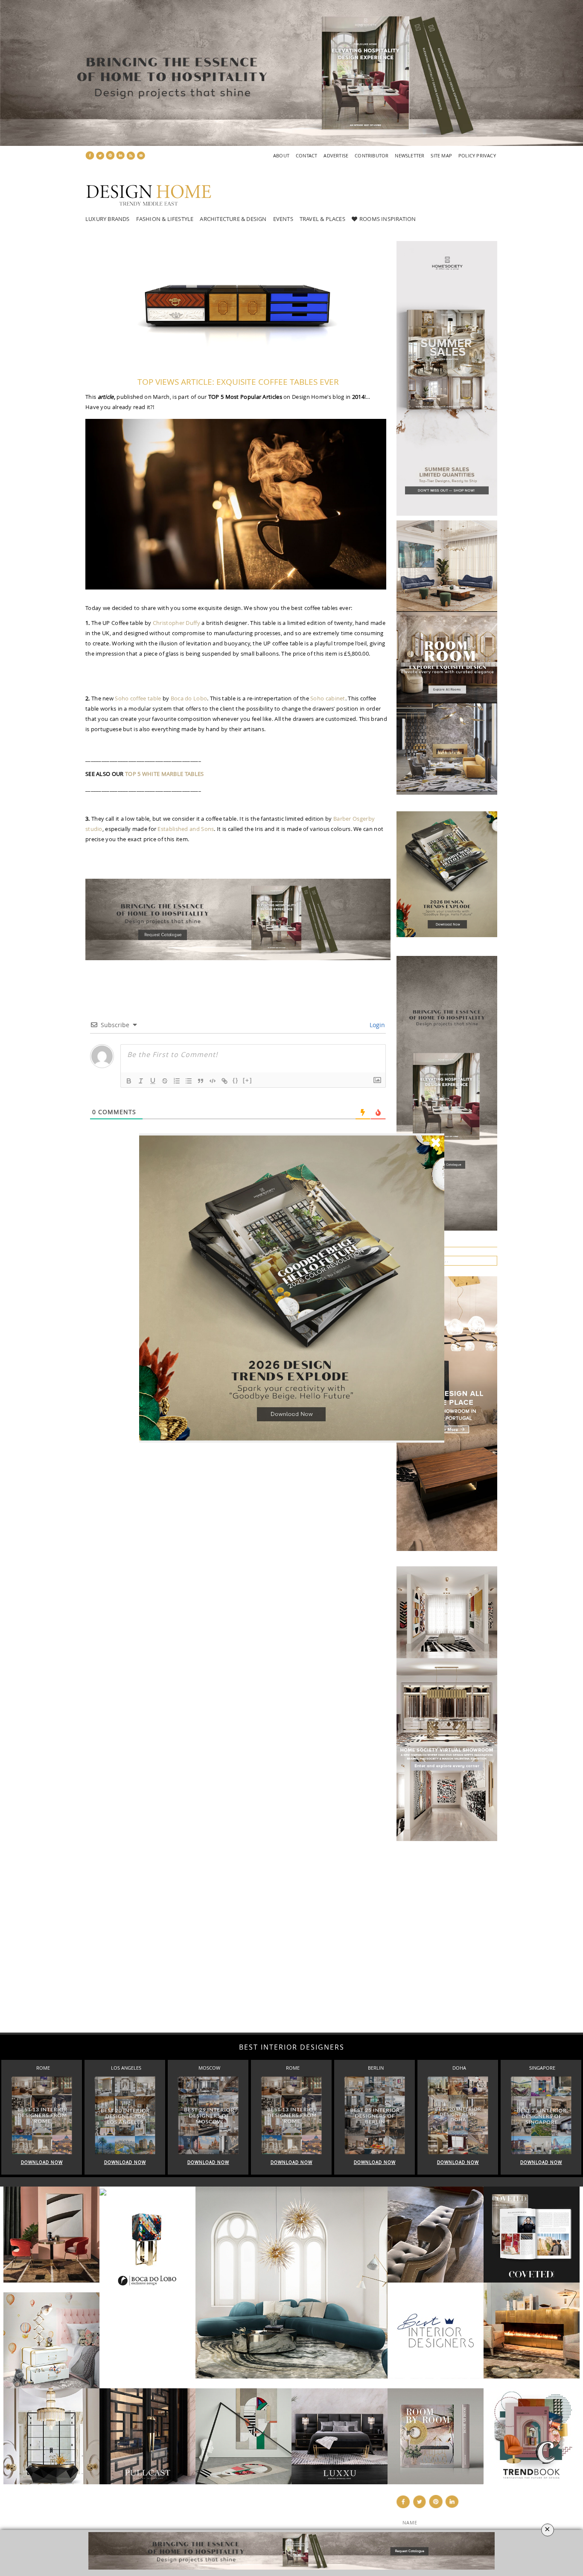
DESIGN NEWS (239, 2512)
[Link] (224, 1081)
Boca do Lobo (189, 698)
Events (283, 219)
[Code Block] (213, 1081)
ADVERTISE (336, 155)
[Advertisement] (256, 1935)
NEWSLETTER (410, 155)
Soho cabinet (328, 698)
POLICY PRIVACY (477, 155)
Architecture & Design (233, 219)
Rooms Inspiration (388, 219)
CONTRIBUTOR (372, 155)
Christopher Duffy (176, 623)
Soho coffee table (138, 698)
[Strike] (165, 1081)
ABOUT (281, 155)
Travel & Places (322, 219)
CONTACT (306, 155)
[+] (248, 1080)
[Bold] (129, 1081)
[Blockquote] (201, 1081)
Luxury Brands (108, 219)
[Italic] (141, 1081)
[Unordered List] (189, 1081)
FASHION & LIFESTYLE (249, 2521)
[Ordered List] (177, 1081)
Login (376, 1025)
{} (236, 1080)
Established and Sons (186, 829)
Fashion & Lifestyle (165, 219)
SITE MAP (441, 155)
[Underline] (153, 1081)
